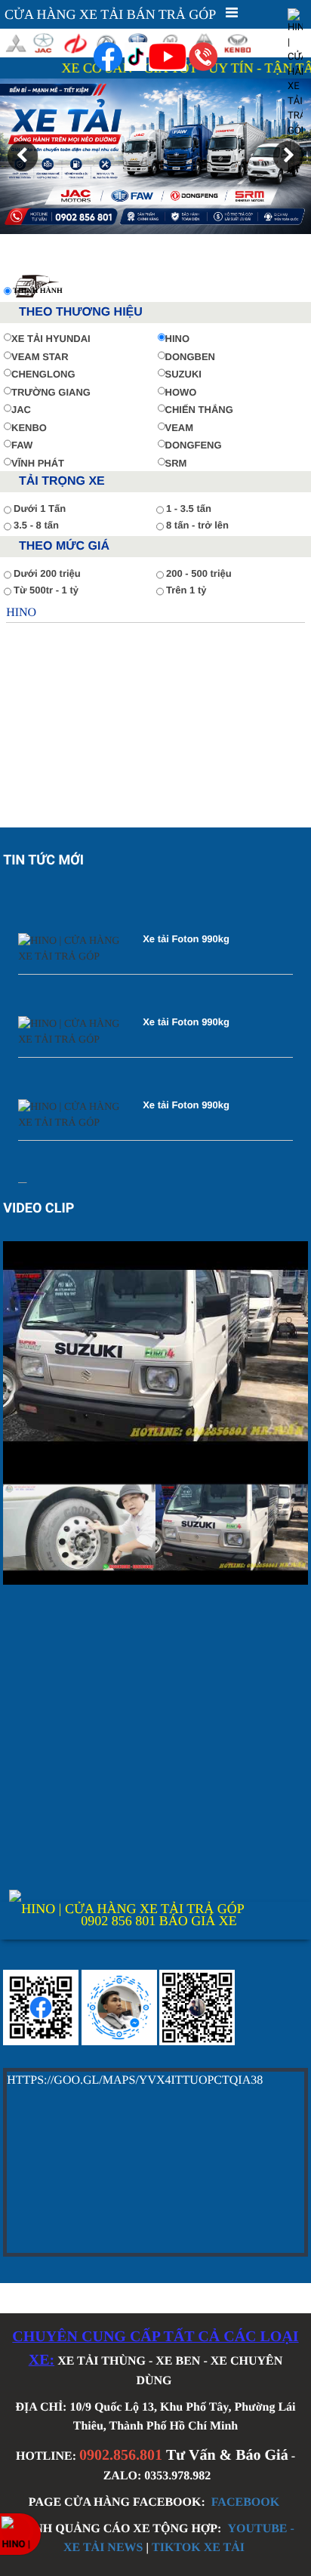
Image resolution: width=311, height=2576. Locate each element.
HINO (178, 339)
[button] (23, 156)
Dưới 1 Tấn (40, 508)
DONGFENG (194, 445)
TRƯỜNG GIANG (51, 392)
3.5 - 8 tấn (36, 525)
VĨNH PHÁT (38, 463)
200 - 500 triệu (199, 573)
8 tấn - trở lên (197, 525)
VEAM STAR (40, 357)
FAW (22, 445)
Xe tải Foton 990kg (186, 927)
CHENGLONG (43, 374)
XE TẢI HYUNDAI (51, 339)
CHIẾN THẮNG (199, 410)
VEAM (180, 428)
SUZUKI (183, 374)
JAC (21, 410)
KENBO (29, 428)
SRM (176, 463)
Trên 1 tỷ (186, 590)
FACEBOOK (245, 2502)
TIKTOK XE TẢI (198, 2548)
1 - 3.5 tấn (189, 508)
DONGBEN (190, 357)
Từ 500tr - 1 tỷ (46, 590)
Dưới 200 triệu (47, 573)
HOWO (181, 392)
